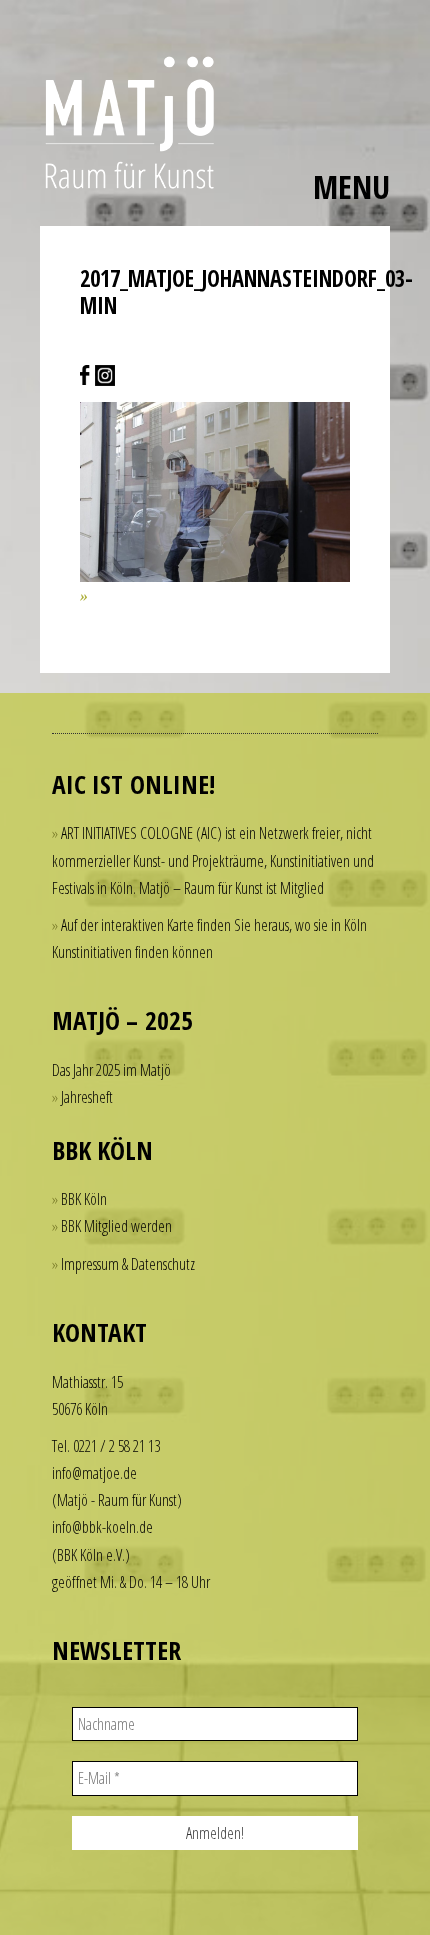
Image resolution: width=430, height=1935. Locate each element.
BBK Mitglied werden (116, 1226)
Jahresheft (87, 1097)
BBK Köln (84, 1199)
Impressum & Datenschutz (128, 1264)
